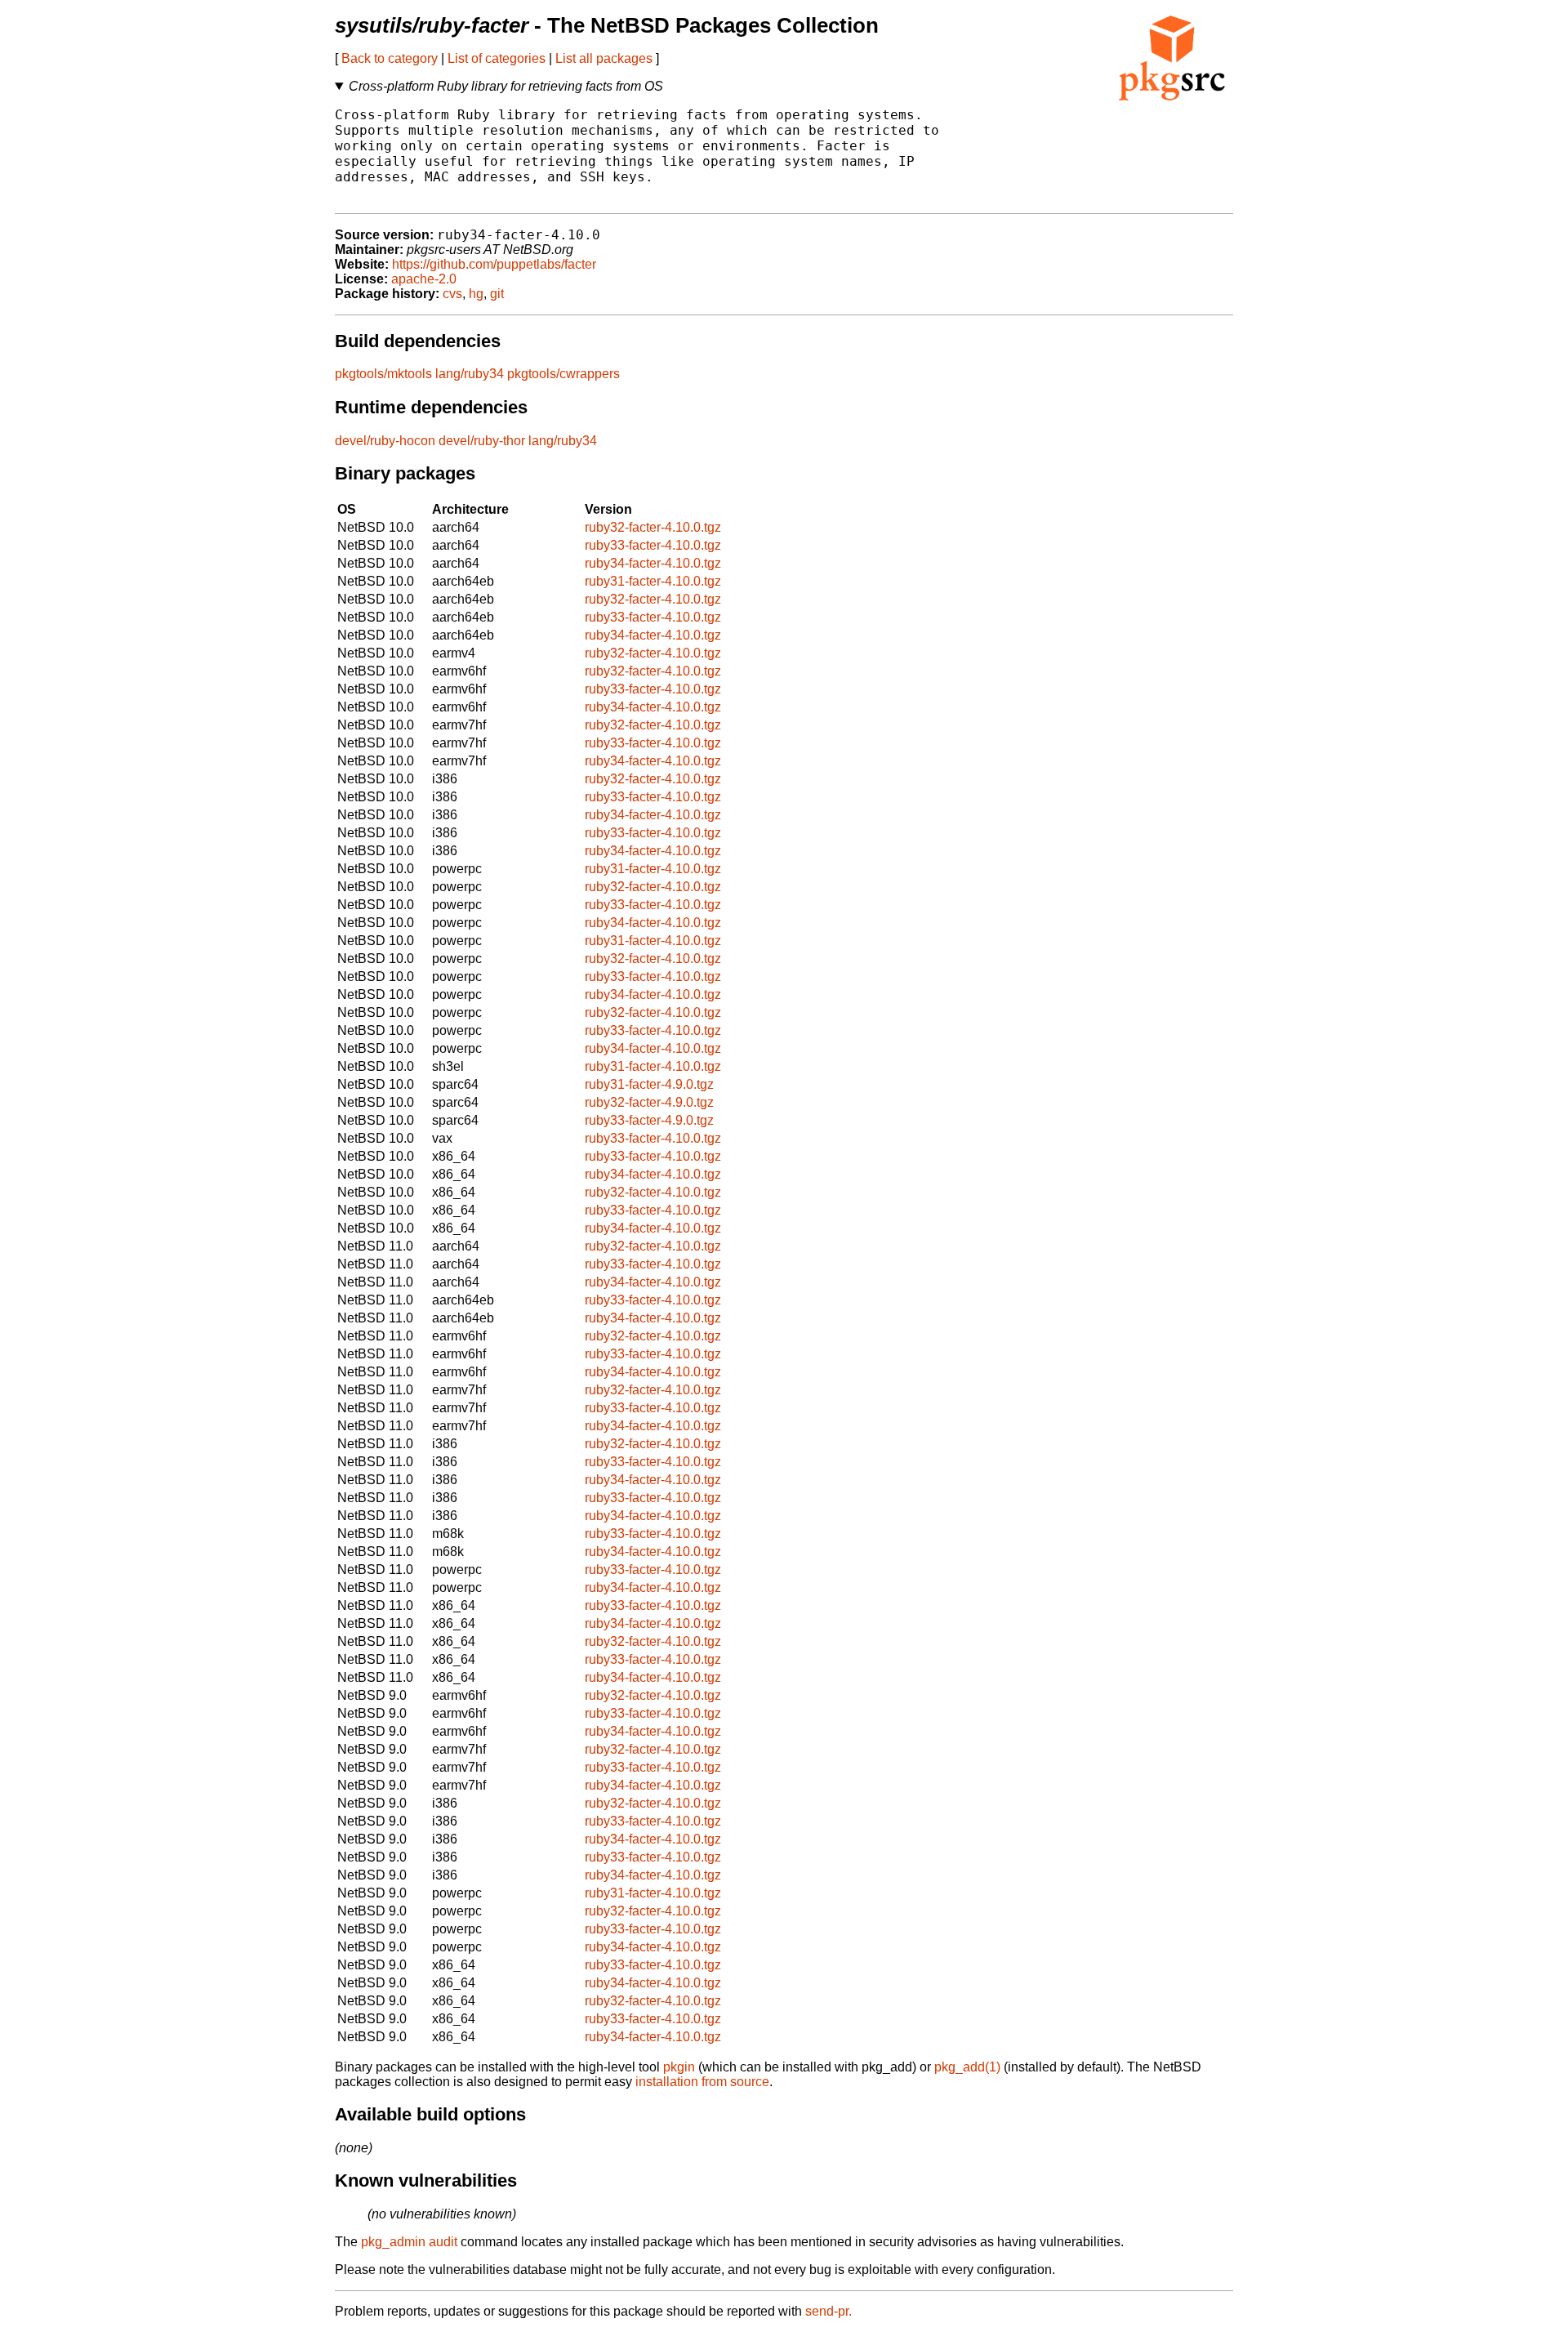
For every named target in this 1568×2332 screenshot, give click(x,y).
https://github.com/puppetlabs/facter (494, 264)
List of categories (497, 58)
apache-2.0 (424, 279)
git (497, 294)
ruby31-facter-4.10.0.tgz (653, 581)
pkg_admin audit (409, 2242)
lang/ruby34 (470, 374)
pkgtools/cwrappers (563, 374)
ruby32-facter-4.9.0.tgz (649, 1102)
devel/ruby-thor (482, 441)
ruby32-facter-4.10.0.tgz (653, 527)
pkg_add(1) (967, 2067)
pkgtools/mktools (383, 374)
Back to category (390, 58)
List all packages (604, 58)
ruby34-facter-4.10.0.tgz (653, 563)
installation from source (702, 2082)
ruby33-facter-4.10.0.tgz (653, 545)
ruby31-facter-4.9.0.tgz (649, 1084)
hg (476, 294)
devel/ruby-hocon (385, 441)
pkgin (679, 2067)
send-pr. (829, 2311)
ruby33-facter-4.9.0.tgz (649, 1120)
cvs (452, 294)
